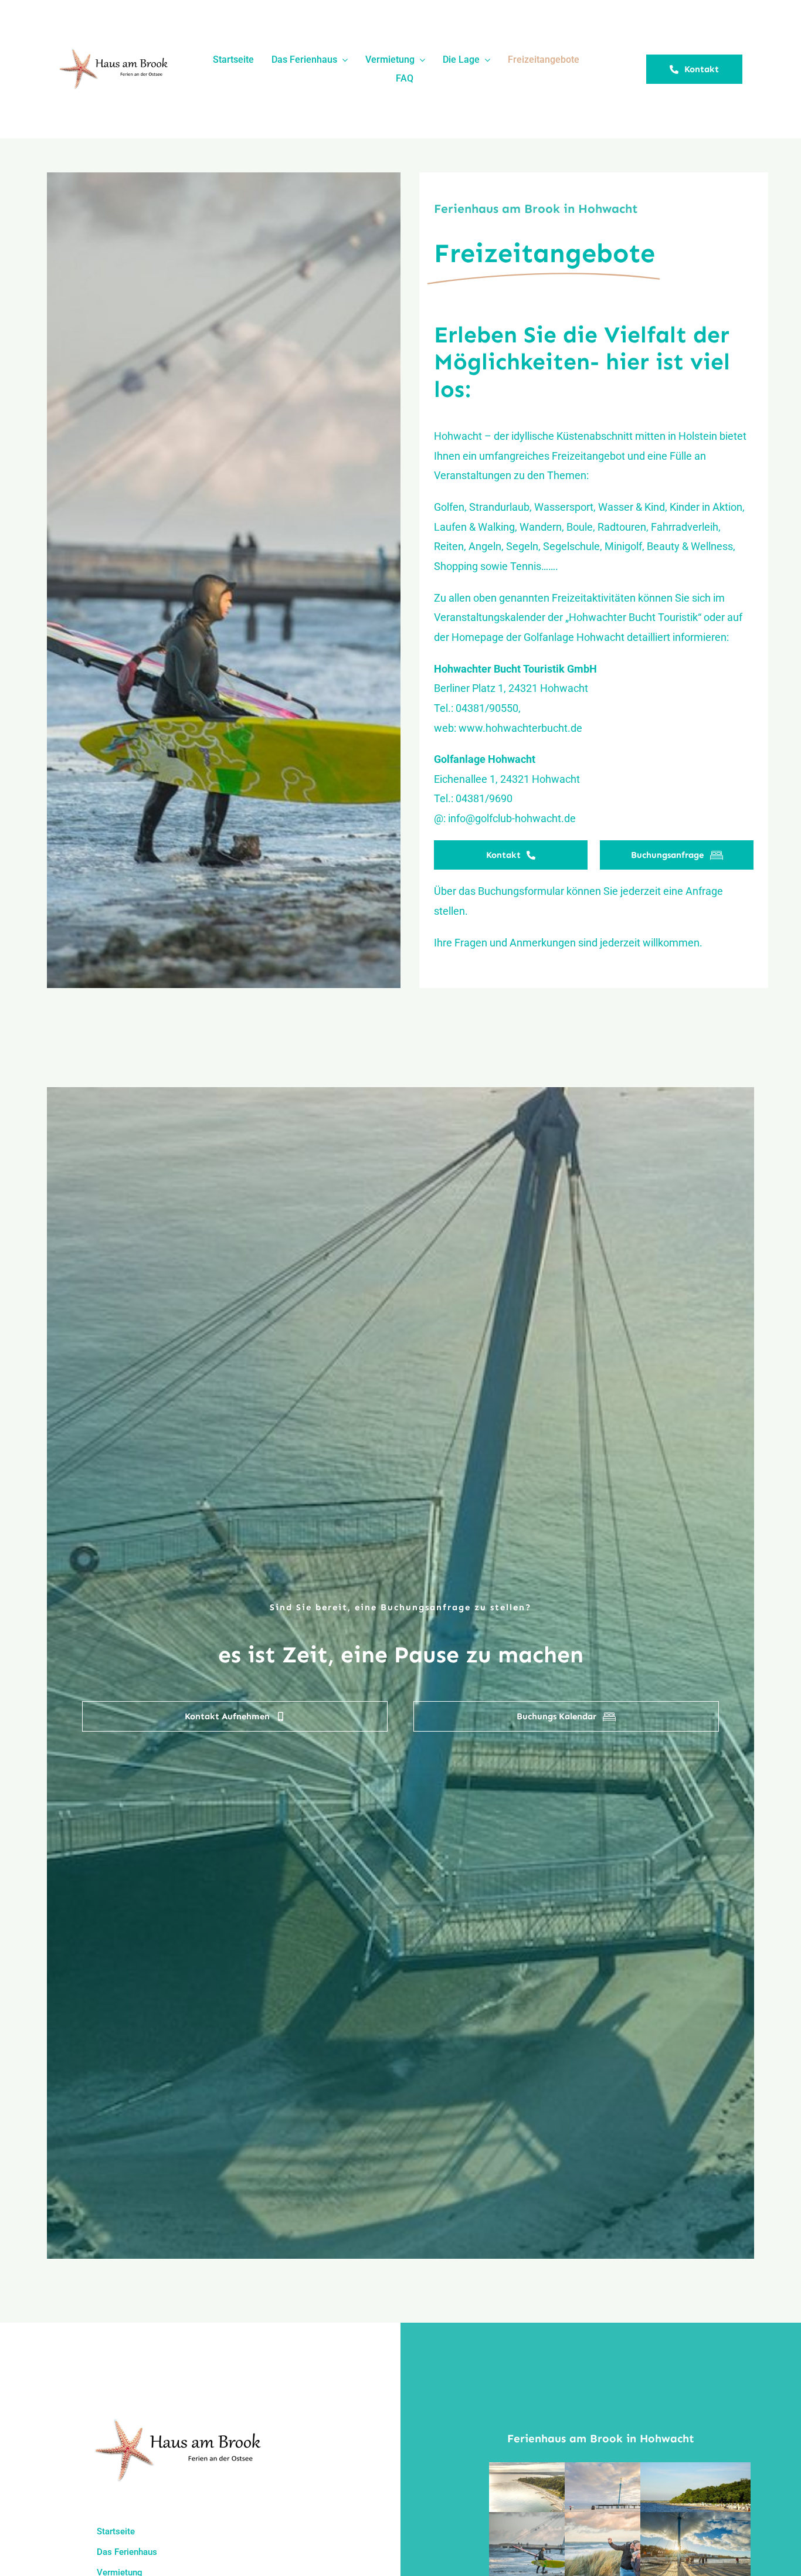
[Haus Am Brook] (116, 52)
